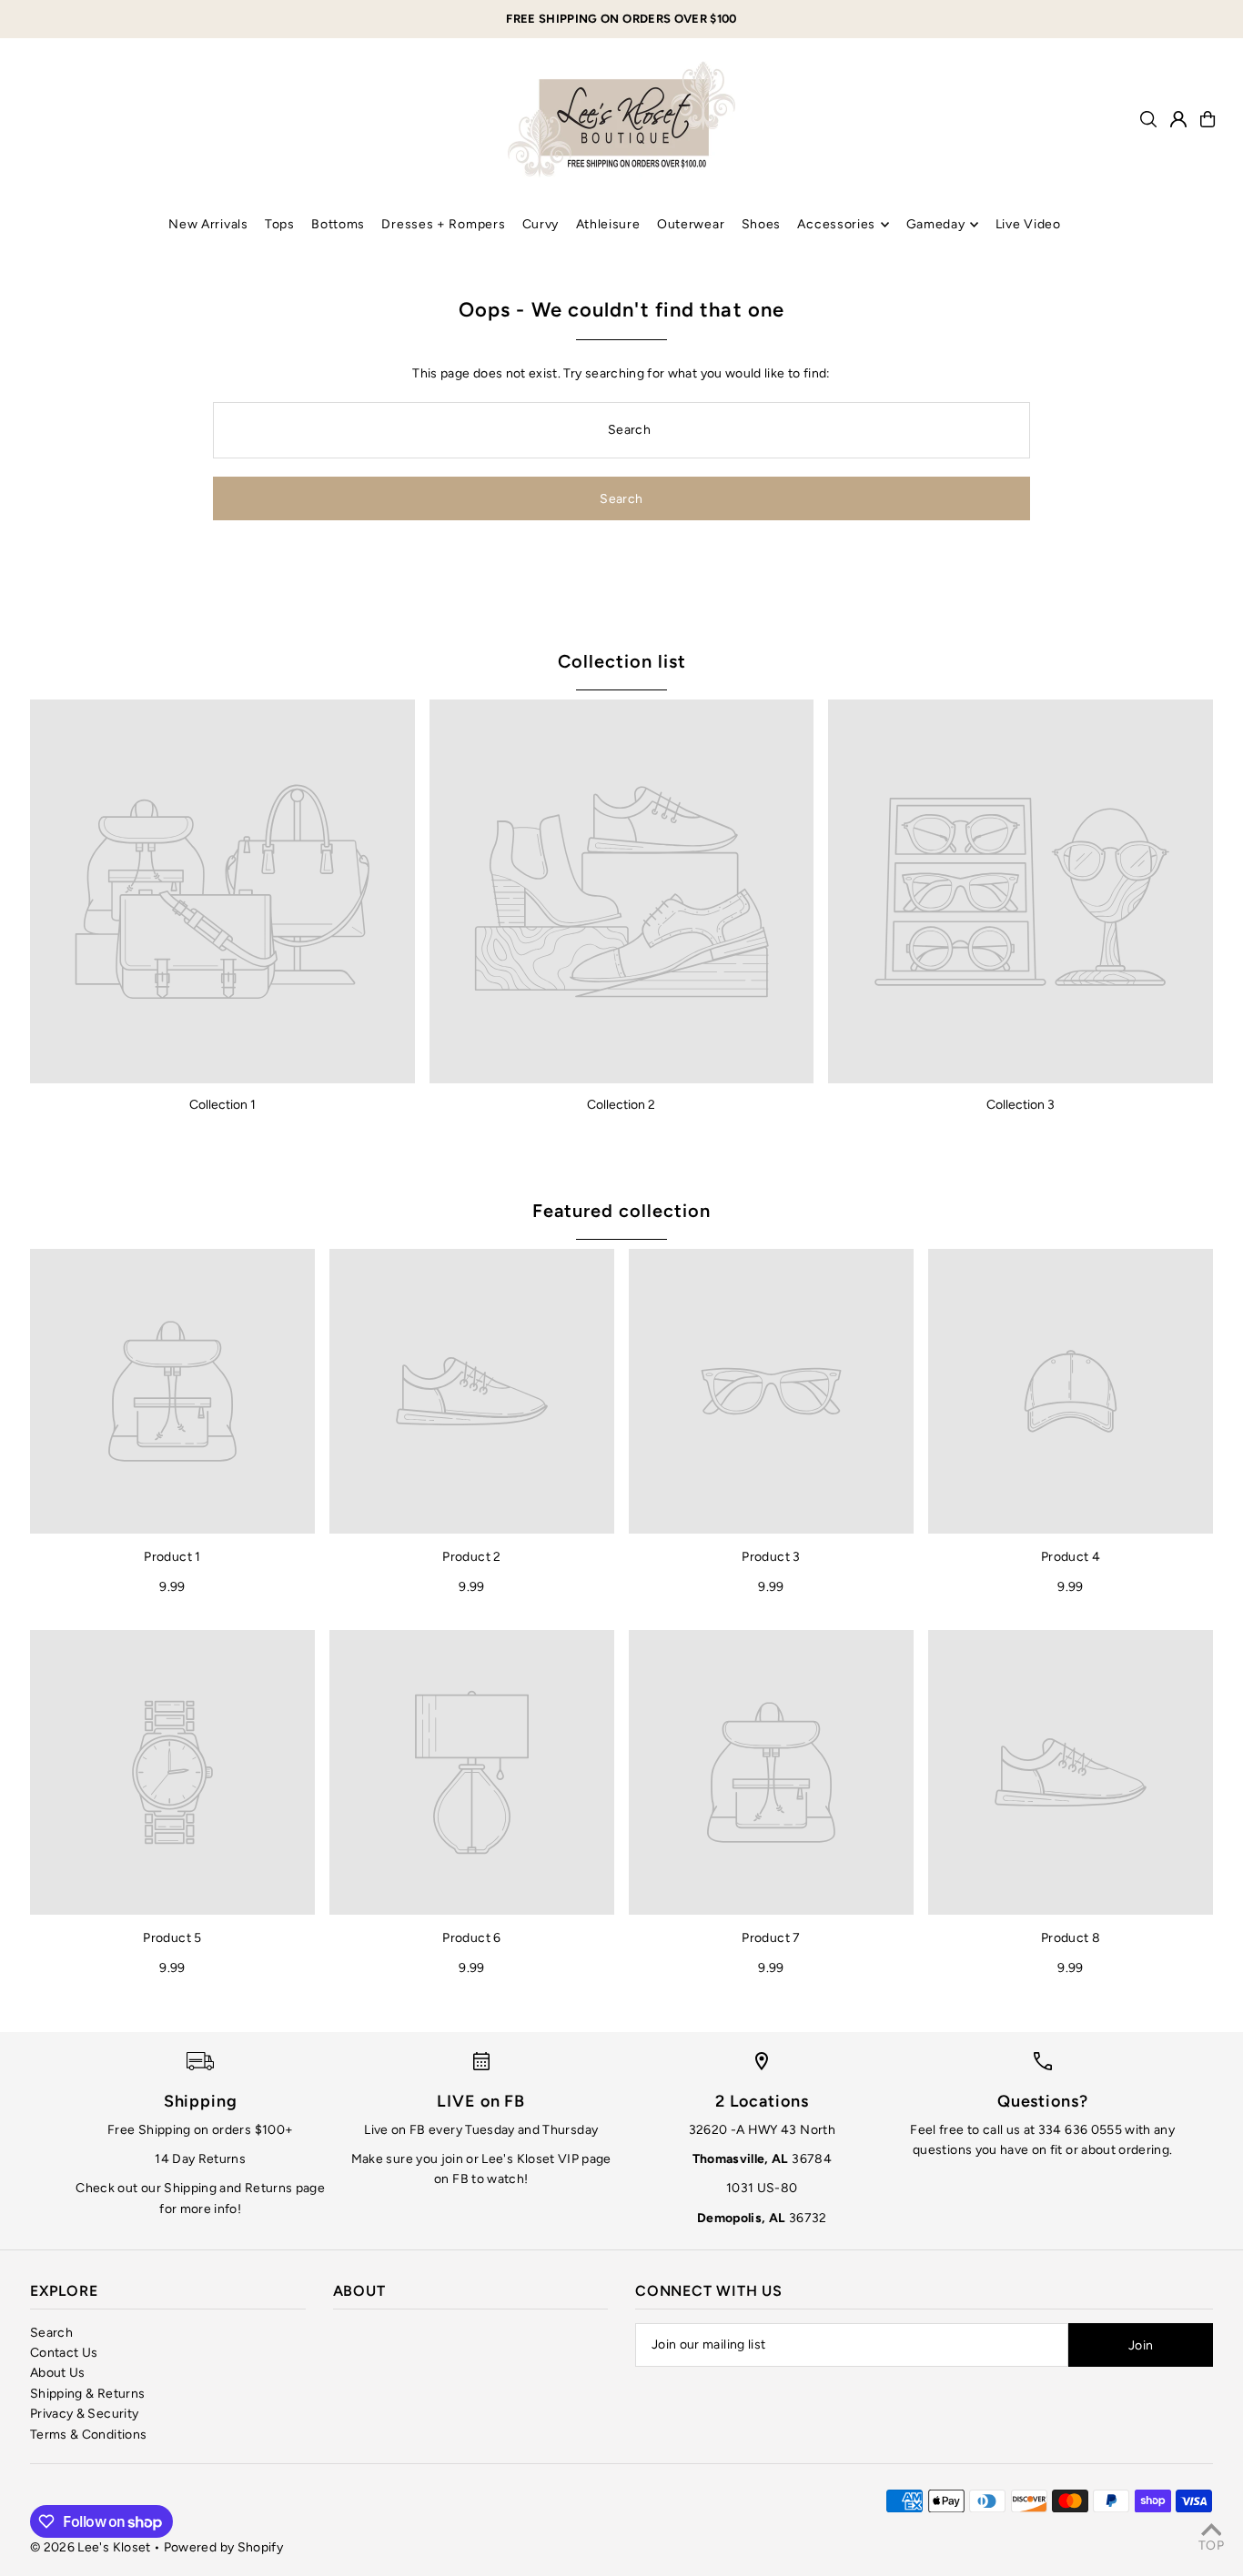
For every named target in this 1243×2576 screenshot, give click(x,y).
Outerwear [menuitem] (691, 224)
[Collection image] (222, 892)
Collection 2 (621, 1105)
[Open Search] (1148, 119)
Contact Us (64, 2353)
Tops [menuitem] (280, 224)
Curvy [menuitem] (541, 224)
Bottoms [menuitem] (338, 224)
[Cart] (1208, 119)
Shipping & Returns (87, 2394)
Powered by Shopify (223, 2547)
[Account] (1178, 119)
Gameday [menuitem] (936, 224)
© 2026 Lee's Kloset (91, 2547)
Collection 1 (222, 1105)
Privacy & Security (84, 2414)
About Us (58, 2373)
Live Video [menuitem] (1028, 224)
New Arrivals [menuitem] (208, 224)
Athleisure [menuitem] (608, 224)
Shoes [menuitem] (762, 224)
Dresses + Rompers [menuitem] (443, 224)
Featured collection (621, 1211)
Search (51, 2333)
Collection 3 (1021, 1105)
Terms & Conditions (88, 2435)
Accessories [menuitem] (836, 224)
